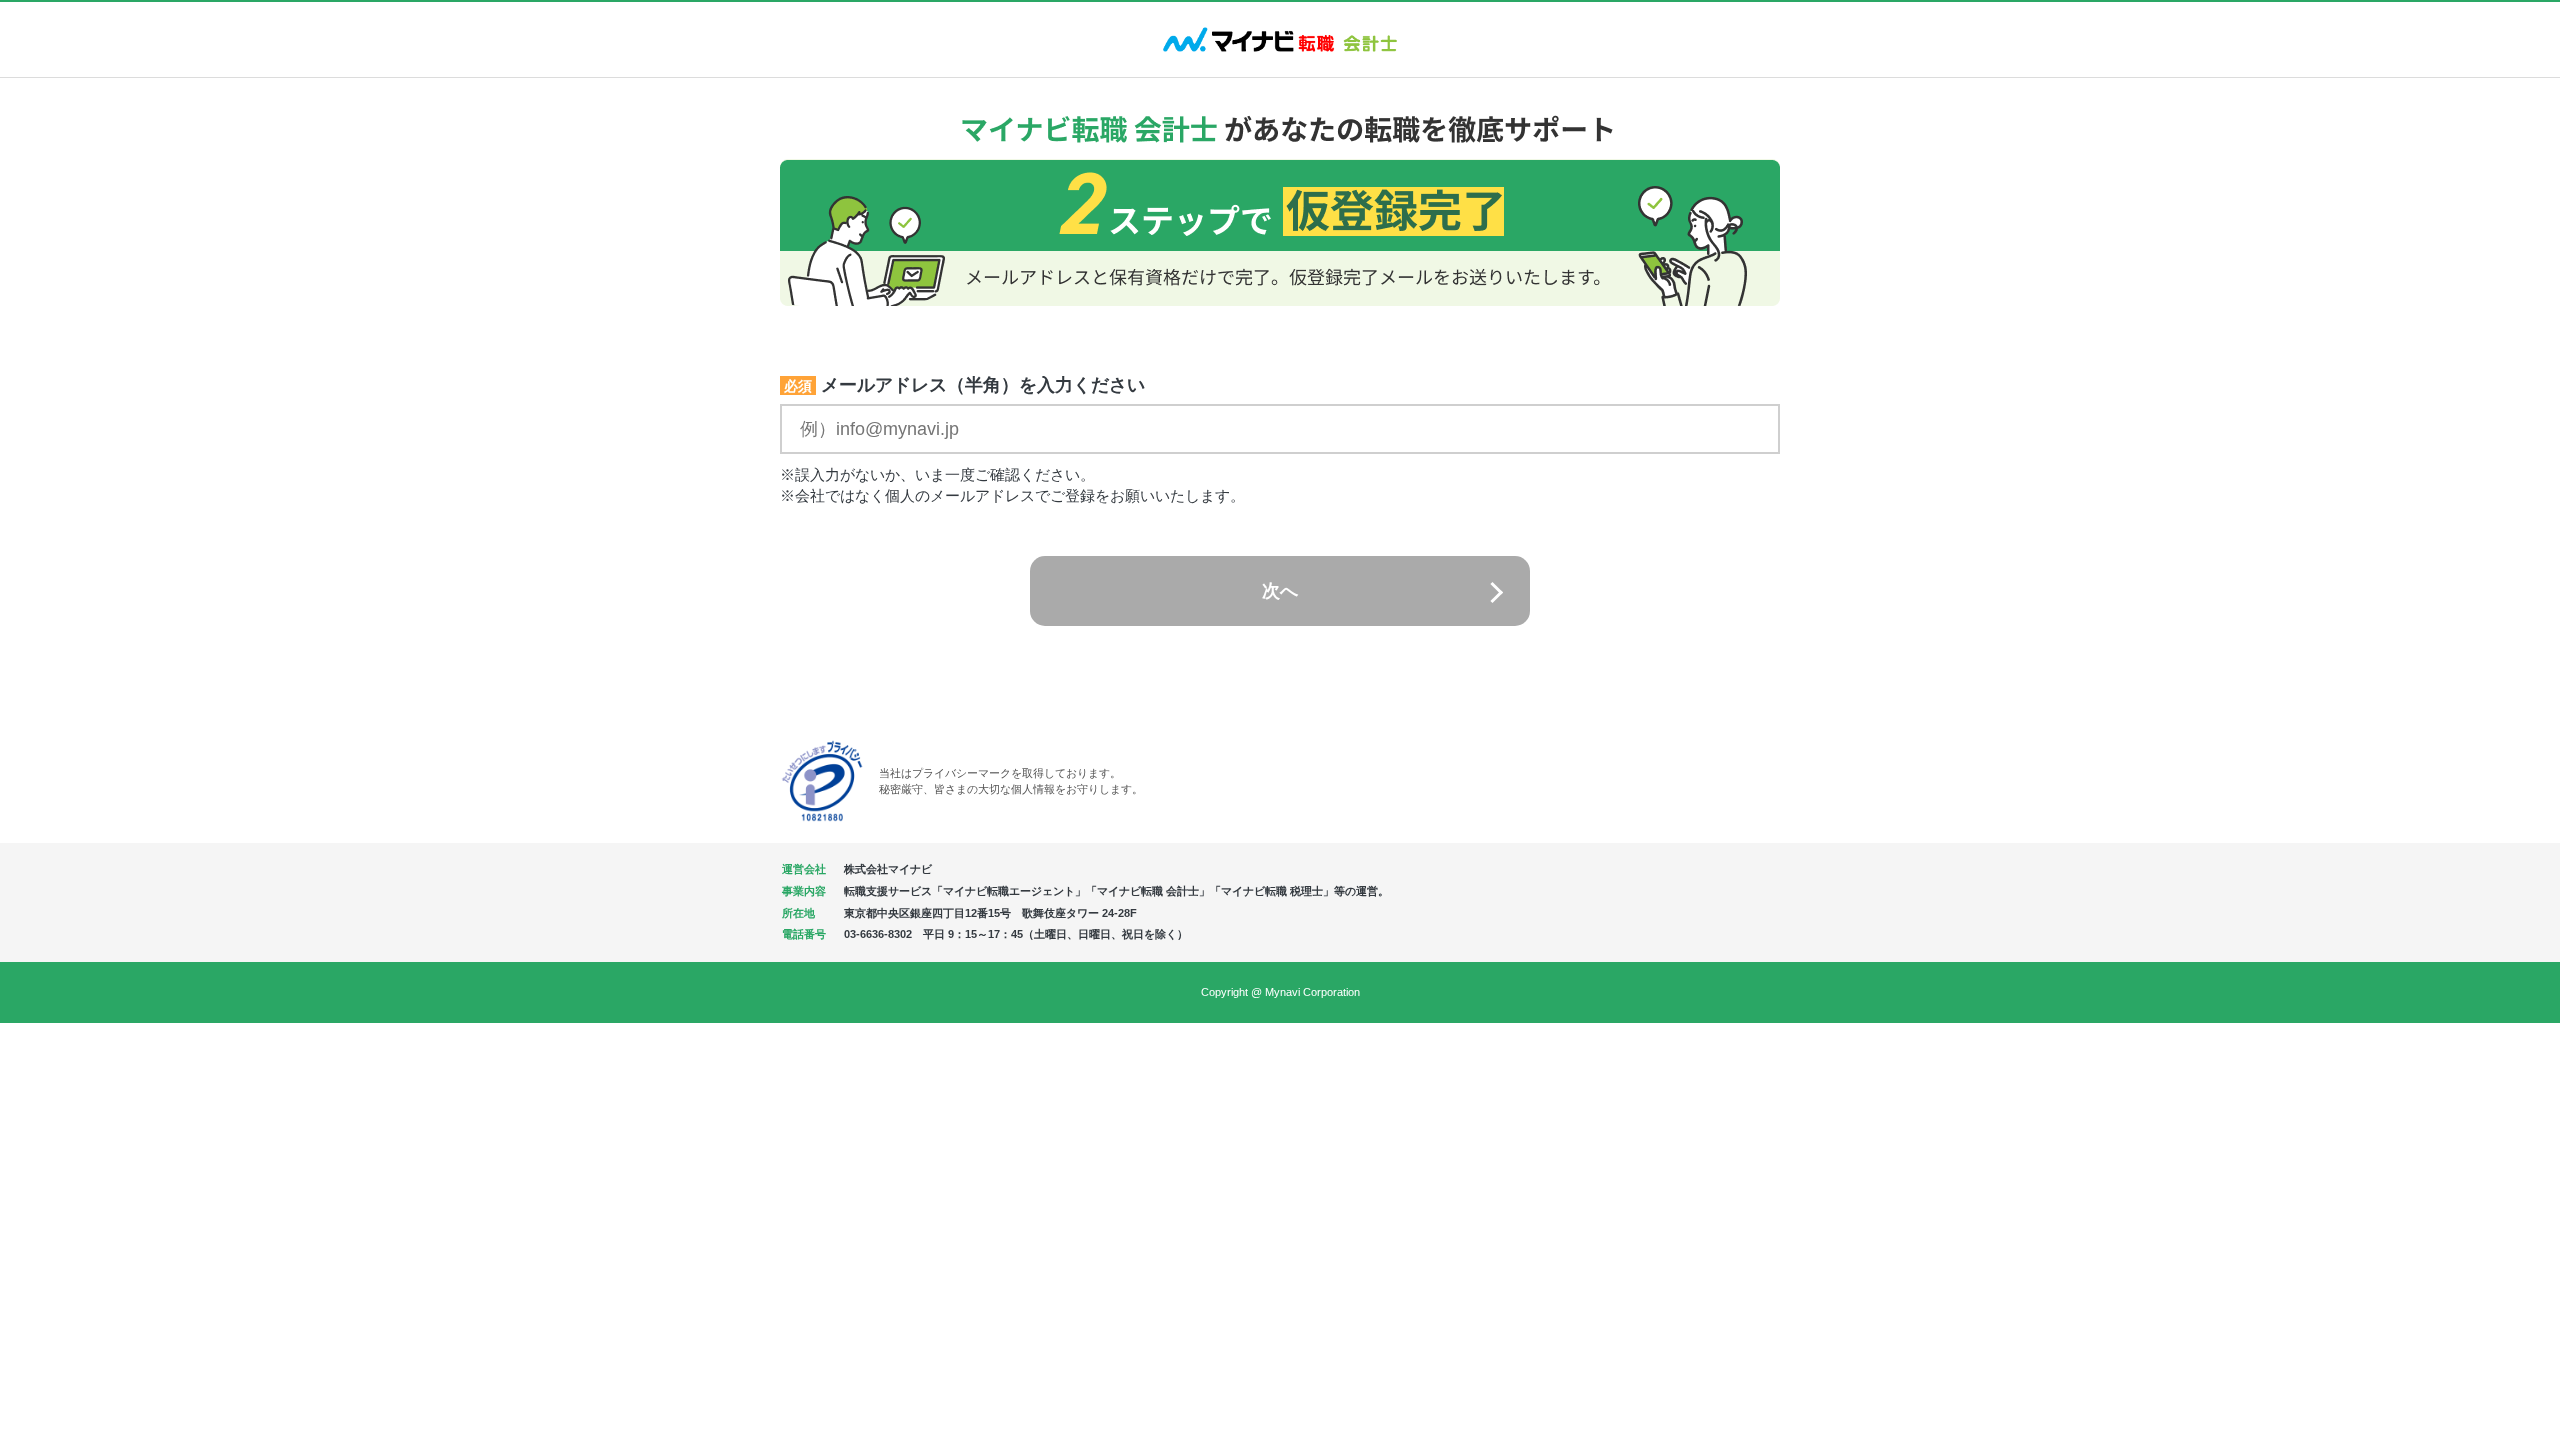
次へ (1280, 591)
